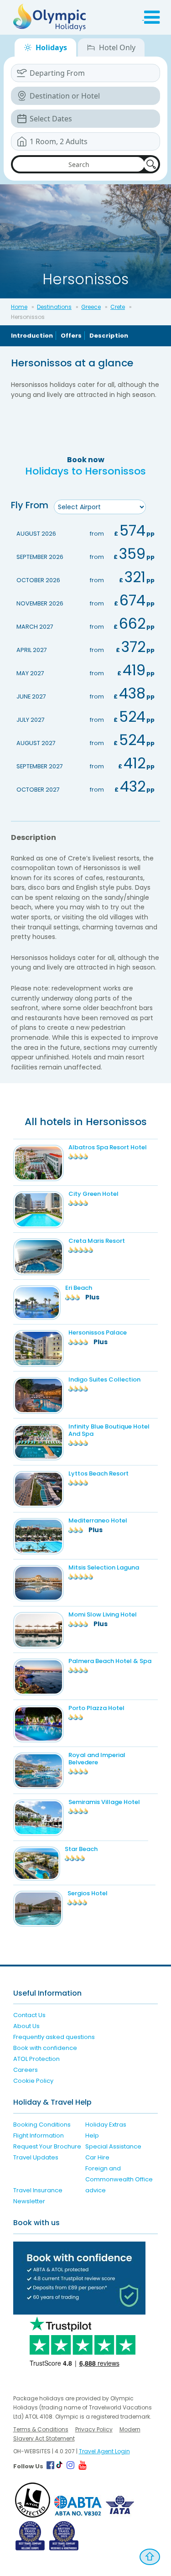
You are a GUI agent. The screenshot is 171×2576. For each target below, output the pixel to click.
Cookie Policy (33, 2081)
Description (109, 336)
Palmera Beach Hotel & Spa (110, 1661)
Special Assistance (113, 2146)
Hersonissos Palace (98, 1332)
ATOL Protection (36, 2059)
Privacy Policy (94, 2429)
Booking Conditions (42, 2125)
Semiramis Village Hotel (104, 1802)
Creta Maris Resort (97, 1241)
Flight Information (39, 2135)
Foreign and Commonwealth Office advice (119, 2179)
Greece (91, 307)
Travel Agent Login (104, 2451)
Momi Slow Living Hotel (103, 1614)
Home (19, 307)
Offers (71, 336)
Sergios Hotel (88, 1893)
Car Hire (97, 2157)
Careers (26, 2070)
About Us (26, 2026)
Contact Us (29, 2015)
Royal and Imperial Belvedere (97, 1759)
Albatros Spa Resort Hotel (108, 1147)
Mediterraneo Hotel (98, 1520)
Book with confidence (45, 2048)
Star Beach (81, 1849)
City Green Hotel (93, 1194)
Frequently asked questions (54, 2037)
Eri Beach (79, 1288)
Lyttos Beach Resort (98, 1473)
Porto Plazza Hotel (96, 1708)
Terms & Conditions (41, 2429)
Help (92, 2135)
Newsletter (29, 2201)
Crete (118, 307)
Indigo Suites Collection (104, 1379)
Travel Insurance (38, 2190)
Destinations (54, 307)
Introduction (32, 336)
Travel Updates (36, 2157)
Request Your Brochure (47, 2146)
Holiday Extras (106, 2125)
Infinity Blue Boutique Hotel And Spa (109, 1430)
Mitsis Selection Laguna (104, 1567)
